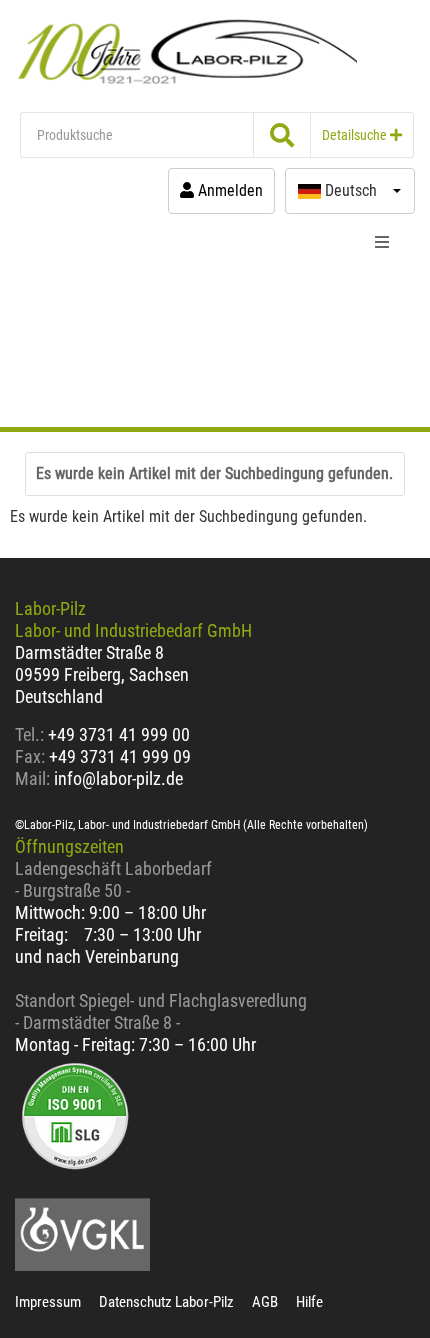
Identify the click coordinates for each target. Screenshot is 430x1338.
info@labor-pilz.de (118, 778)
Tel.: (31, 734)
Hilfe (309, 1302)
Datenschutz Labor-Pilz (166, 1302)
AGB (265, 1302)
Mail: (32, 778)
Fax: (30, 756)
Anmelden (228, 190)
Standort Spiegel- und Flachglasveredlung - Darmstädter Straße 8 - (161, 1011)
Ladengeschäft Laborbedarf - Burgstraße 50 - (113, 879)
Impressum (48, 1302)
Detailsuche (356, 135)
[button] (350, 191)
